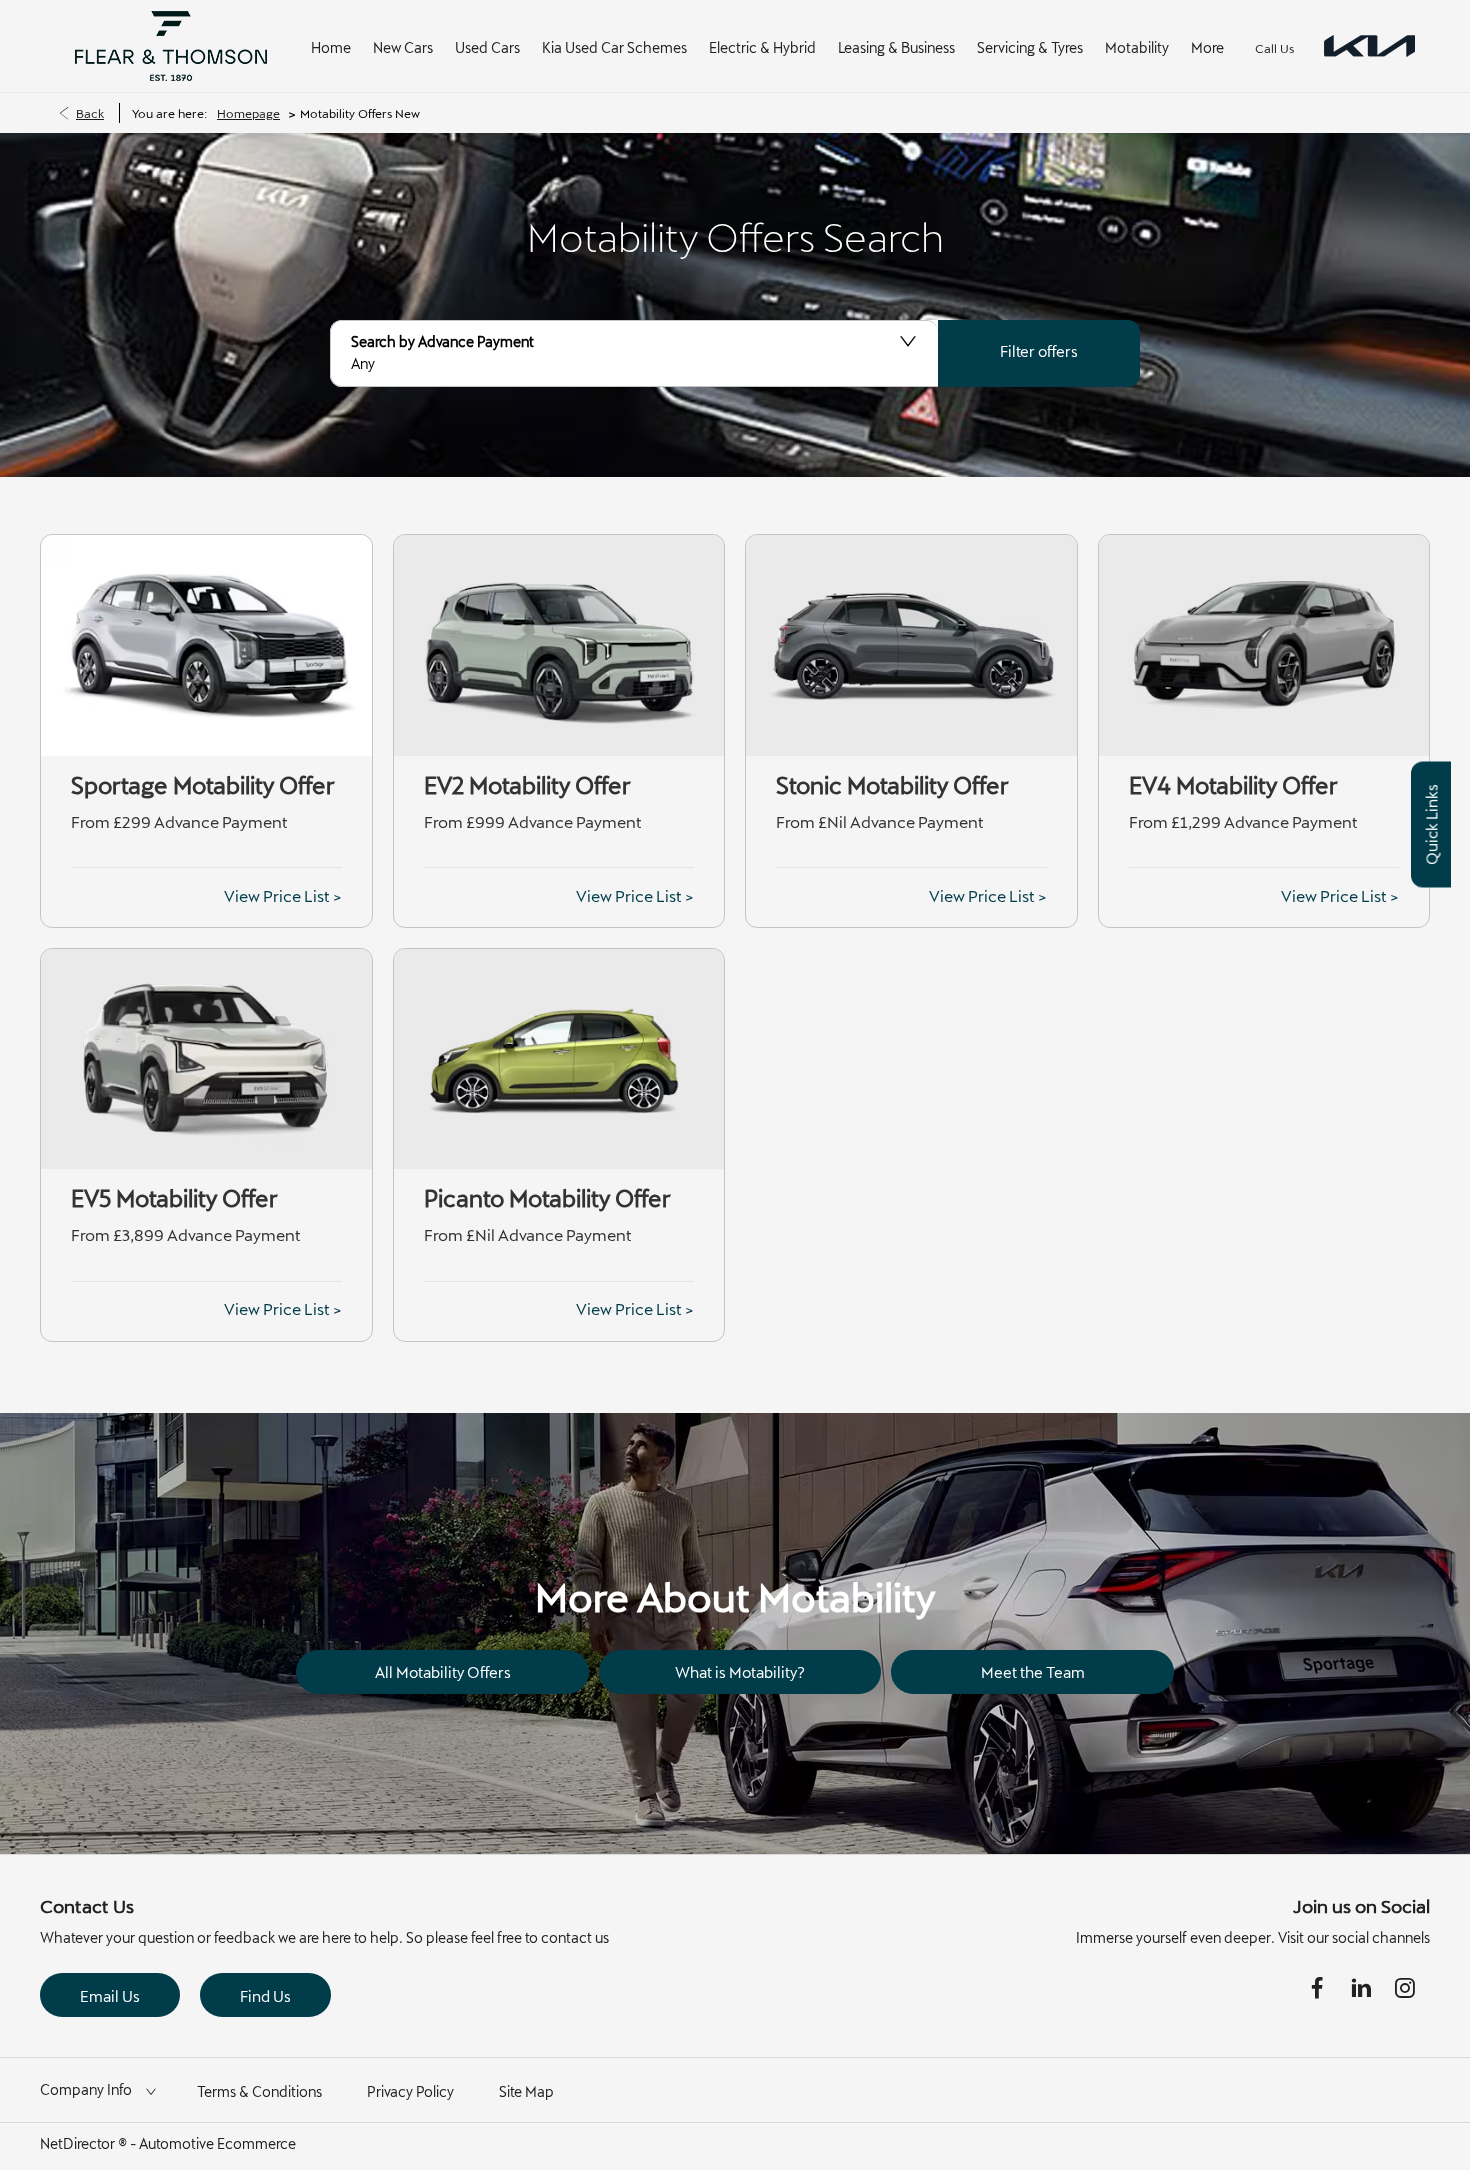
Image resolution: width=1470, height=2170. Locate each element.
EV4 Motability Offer (1233, 785)
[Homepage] (1369, 46)
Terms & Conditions (259, 2091)
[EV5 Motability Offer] (206, 1059)
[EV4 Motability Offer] (1264, 645)
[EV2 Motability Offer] (559, 645)
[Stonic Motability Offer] (911, 645)
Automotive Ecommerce (217, 2143)
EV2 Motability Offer (527, 785)
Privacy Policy (410, 2091)
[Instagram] (1405, 1988)
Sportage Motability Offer (203, 785)
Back (90, 113)
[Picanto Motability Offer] (559, 1059)
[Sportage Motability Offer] (206, 645)
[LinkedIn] (1361, 1988)
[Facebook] (1317, 1988)
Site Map (526, 2091)
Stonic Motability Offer (892, 785)
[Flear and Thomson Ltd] (171, 46)
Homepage (248, 113)
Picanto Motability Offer (547, 1198)
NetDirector (79, 2143)
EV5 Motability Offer (174, 1198)
